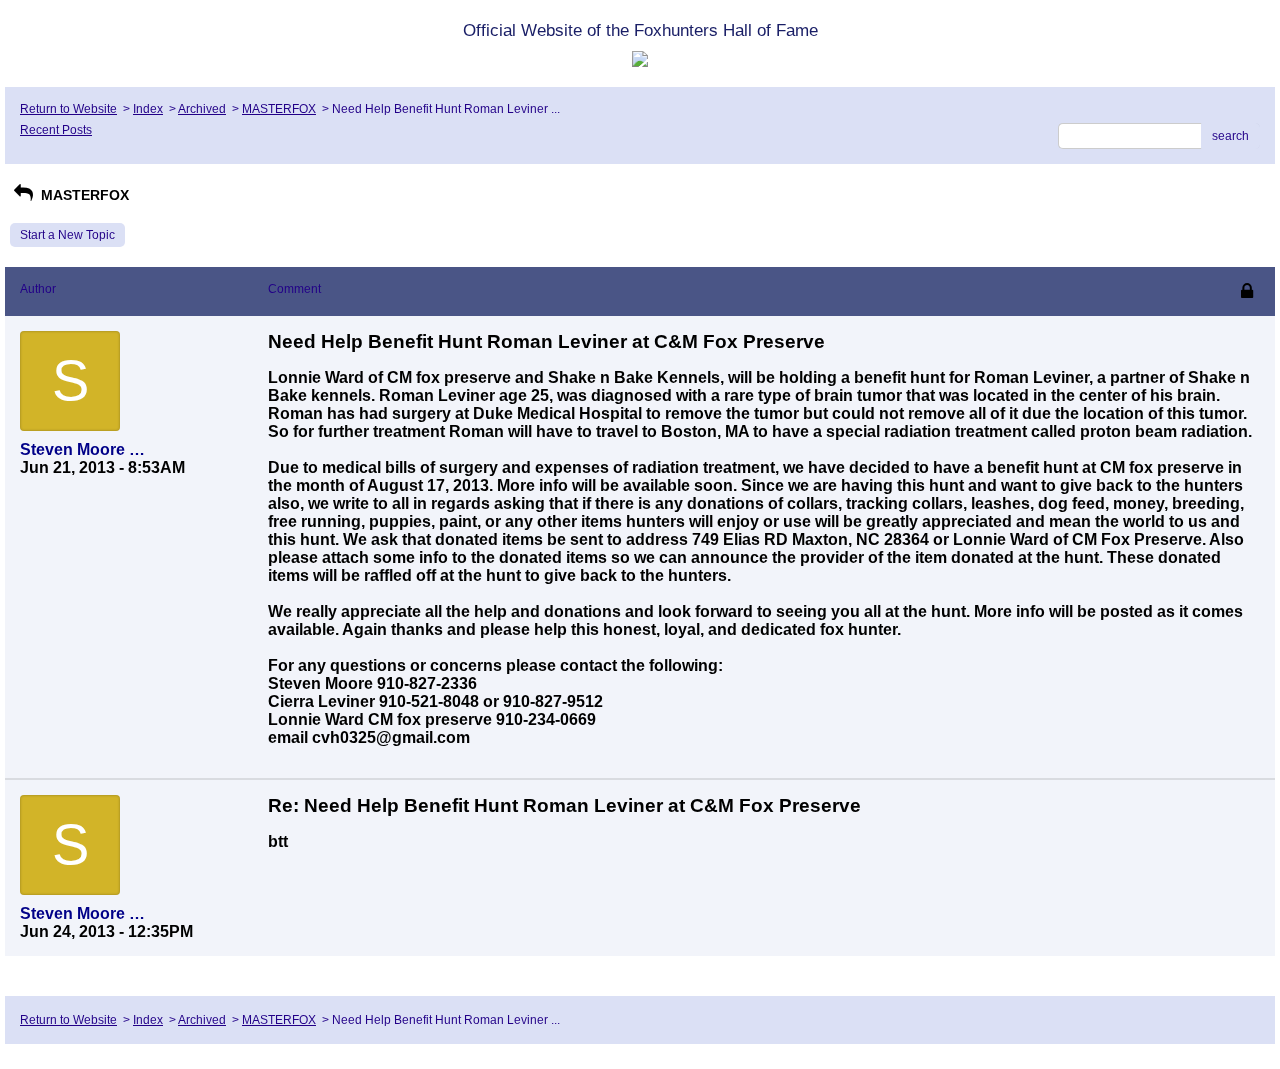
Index (148, 109)
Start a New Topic (67, 235)
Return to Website (68, 109)
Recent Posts (56, 130)
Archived (202, 109)
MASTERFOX (279, 109)
